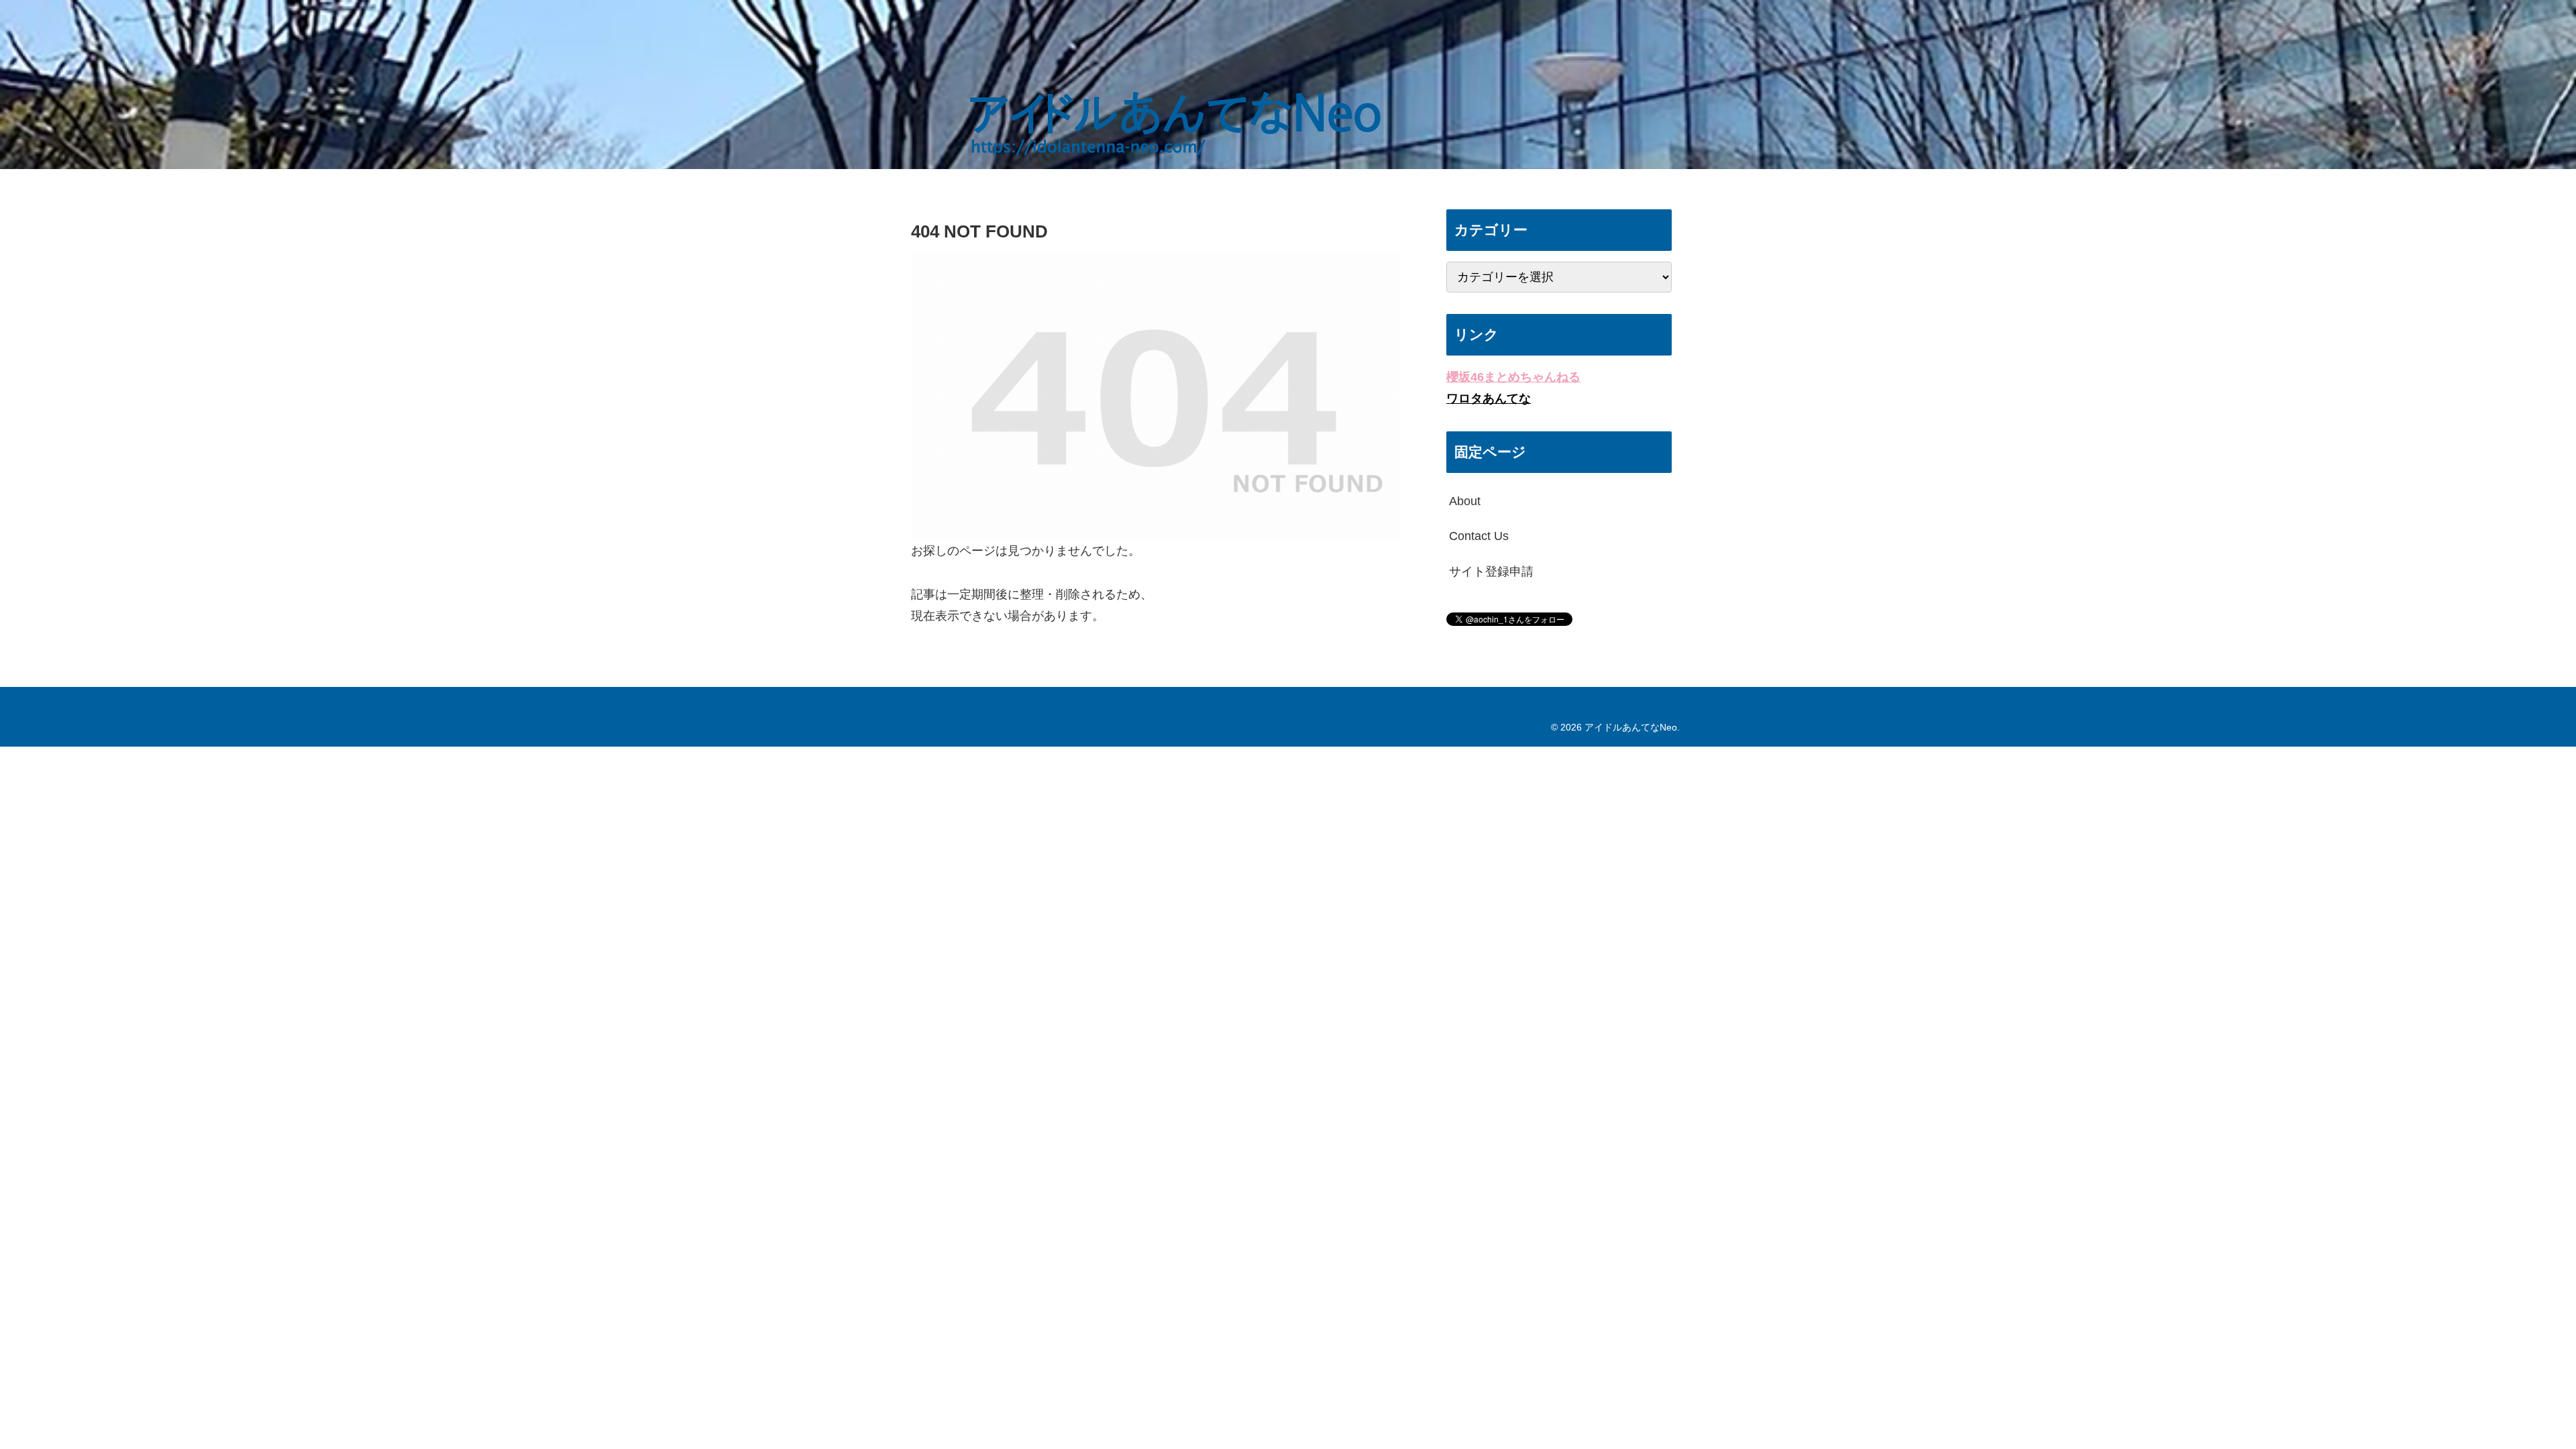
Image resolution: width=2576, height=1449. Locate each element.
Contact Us (1479, 536)
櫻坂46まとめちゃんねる (1513, 377)
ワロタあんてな (1489, 398)
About (1465, 501)
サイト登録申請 (1491, 572)
